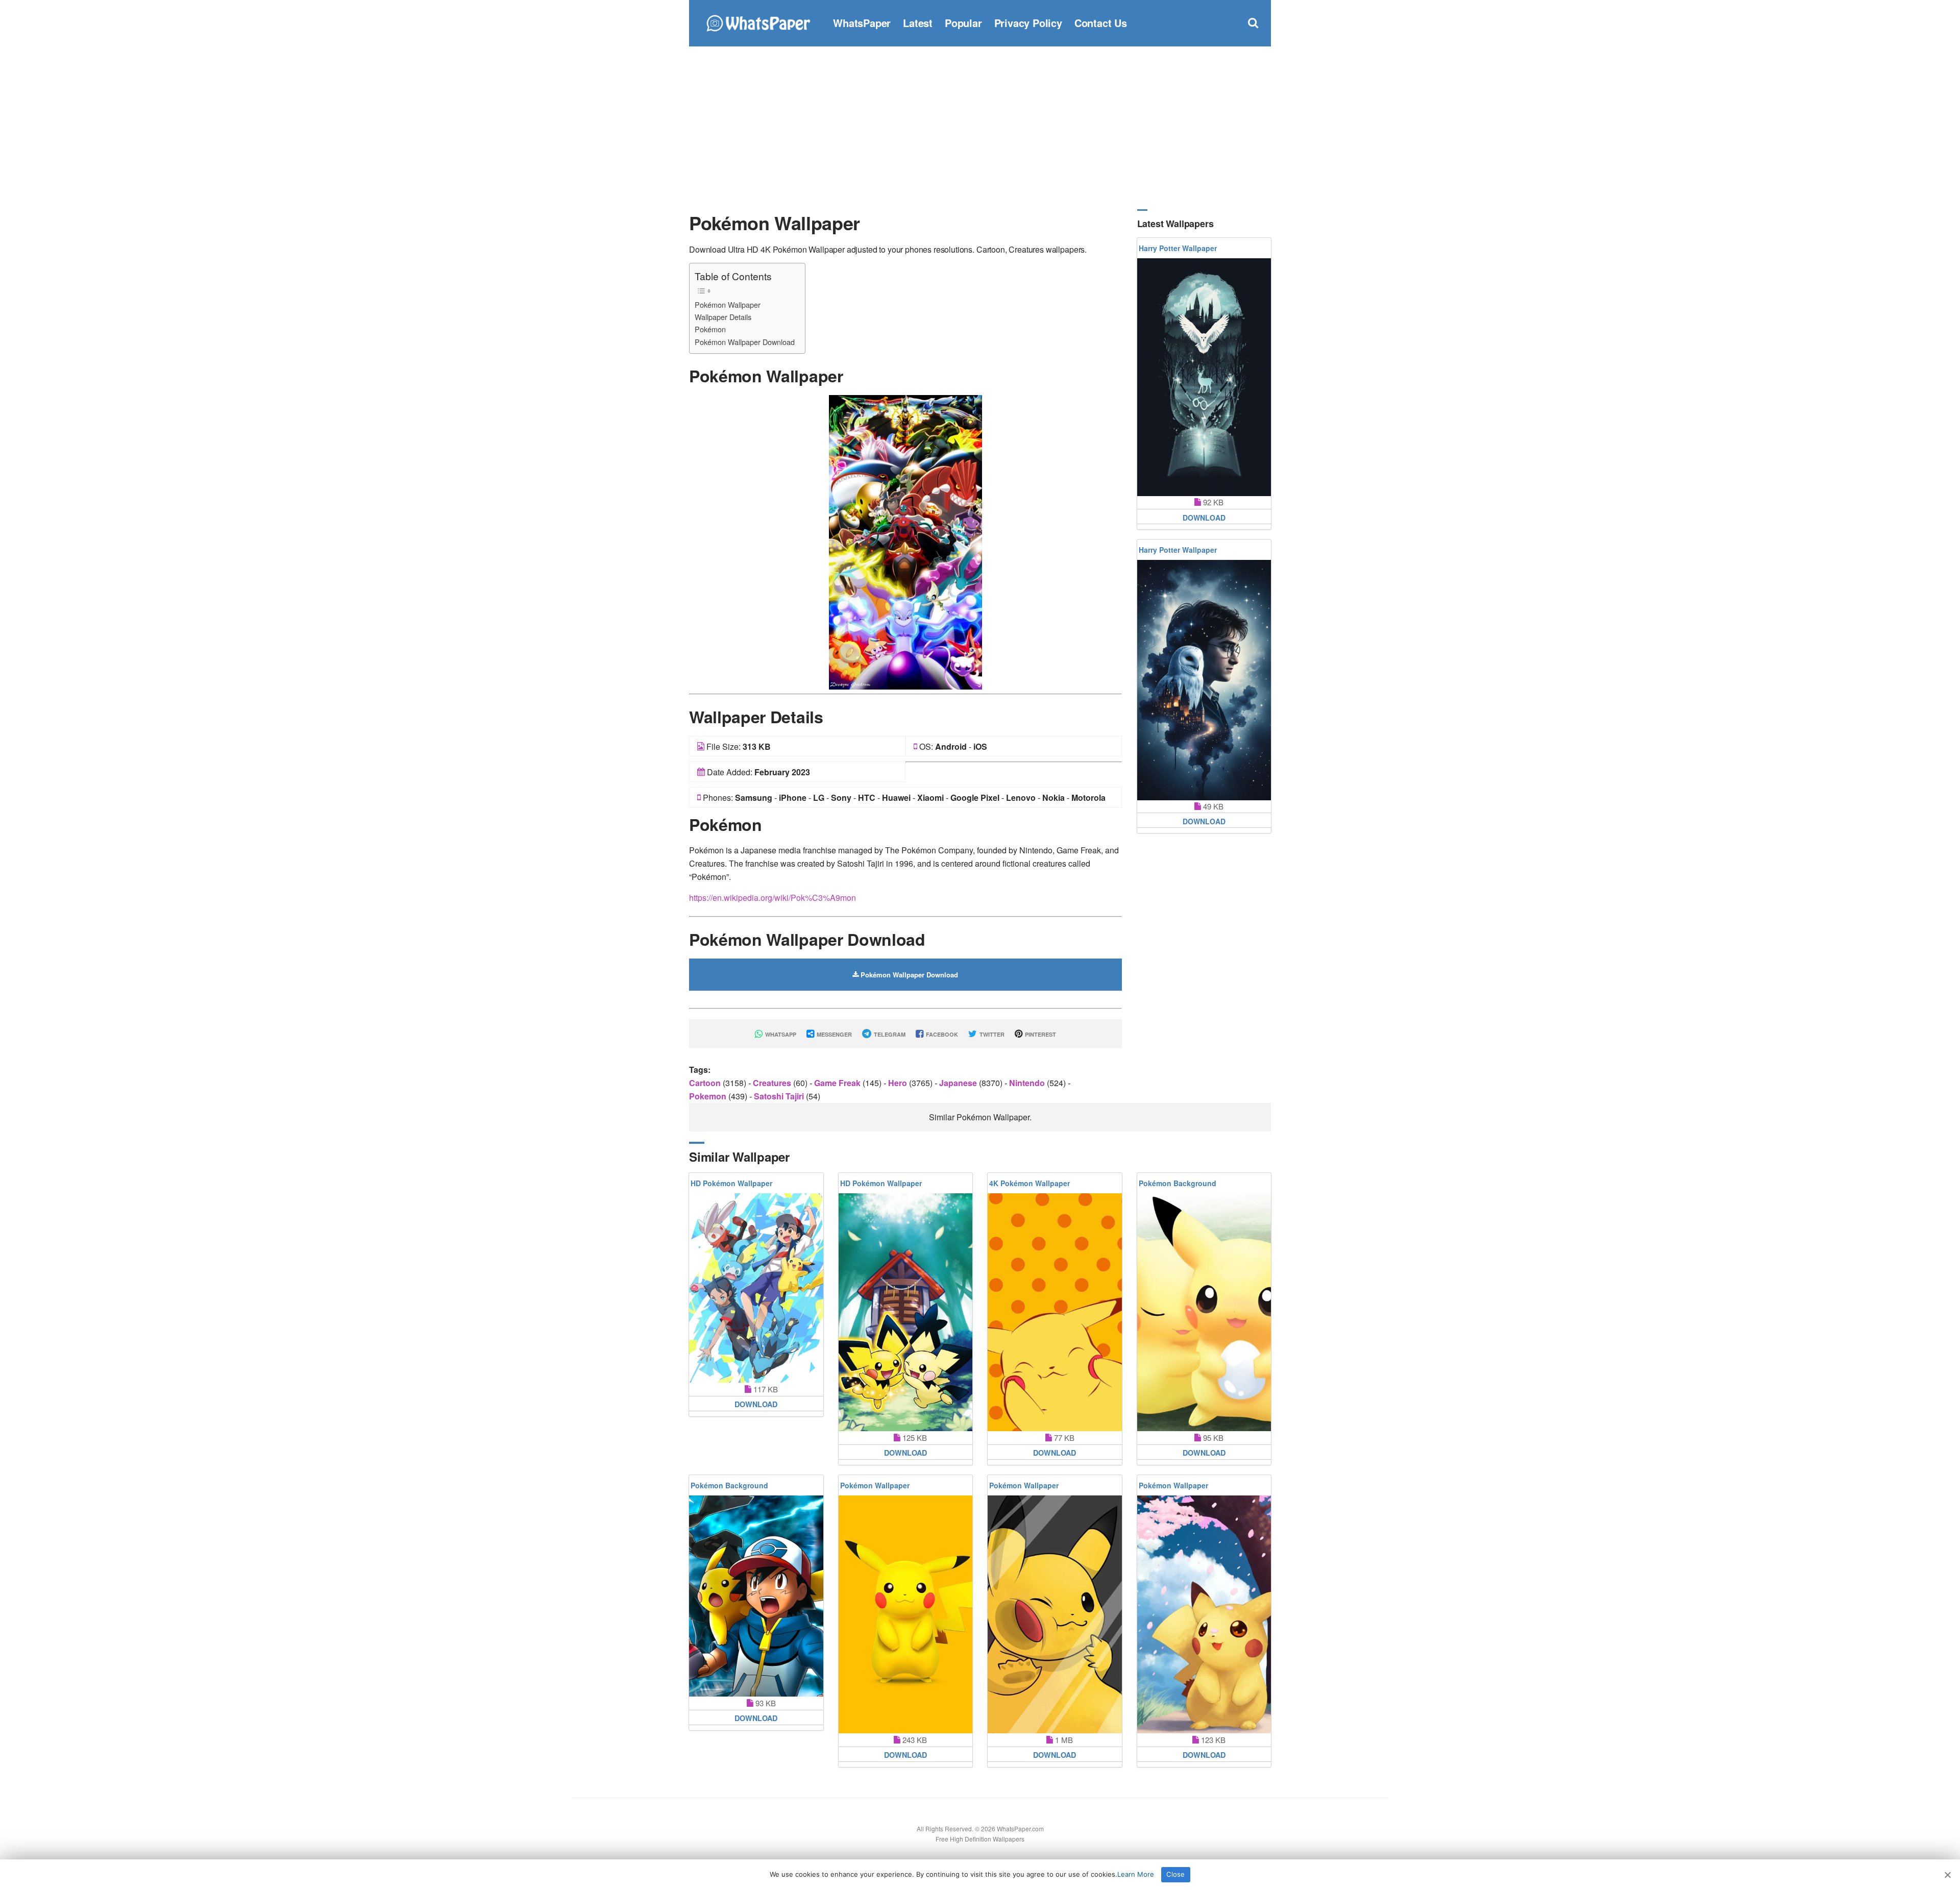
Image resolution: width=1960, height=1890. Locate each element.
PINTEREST (1040, 1034)
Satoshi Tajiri (780, 1096)
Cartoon (706, 1083)
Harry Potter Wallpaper (1178, 248)
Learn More (1136, 1874)
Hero (899, 1083)
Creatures (773, 1083)
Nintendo (1028, 1083)
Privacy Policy (1028, 23)
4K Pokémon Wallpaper (1030, 1183)
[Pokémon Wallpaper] (905, 541)
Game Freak (838, 1083)
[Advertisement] (980, 128)
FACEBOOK (941, 1034)
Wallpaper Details (723, 317)
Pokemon (709, 1096)
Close (1175, 1874)
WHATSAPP (780, 1034)
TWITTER (991, 1034)
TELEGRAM (889, 1034)
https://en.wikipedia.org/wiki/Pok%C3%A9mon (773, 898)
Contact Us (1101, 23)
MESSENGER (834, 1034)
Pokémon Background (1178, 1183)
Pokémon (710, 329)
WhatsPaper (862, 23)
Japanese (959, 1083)
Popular (963, 23)
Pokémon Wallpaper (728, 304)
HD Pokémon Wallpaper (731, 1183)
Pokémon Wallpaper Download (745, 342)
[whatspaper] (758, 22)
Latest (918, 23)
